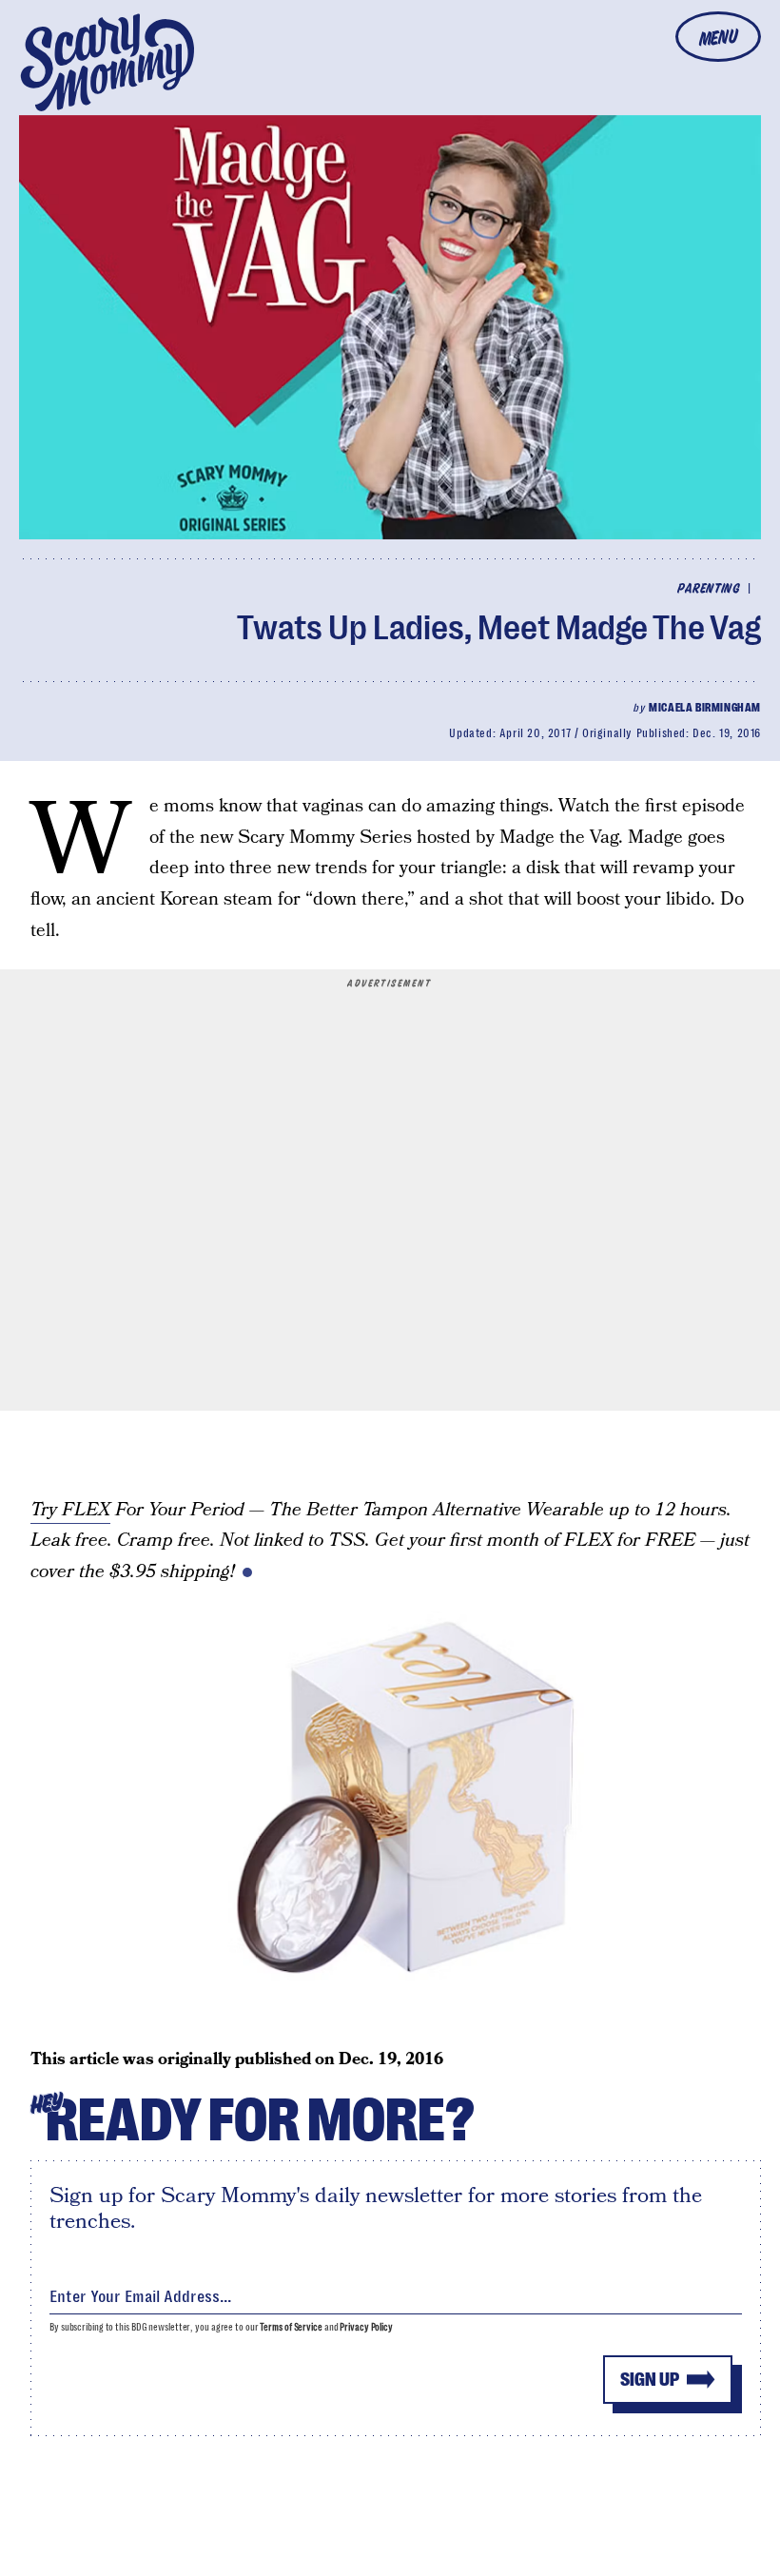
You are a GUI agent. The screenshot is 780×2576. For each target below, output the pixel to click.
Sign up (650, 2380)
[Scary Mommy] (107, 62)
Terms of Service (291, 2327)
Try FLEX (70, 1510)
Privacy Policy (366, 2327)
